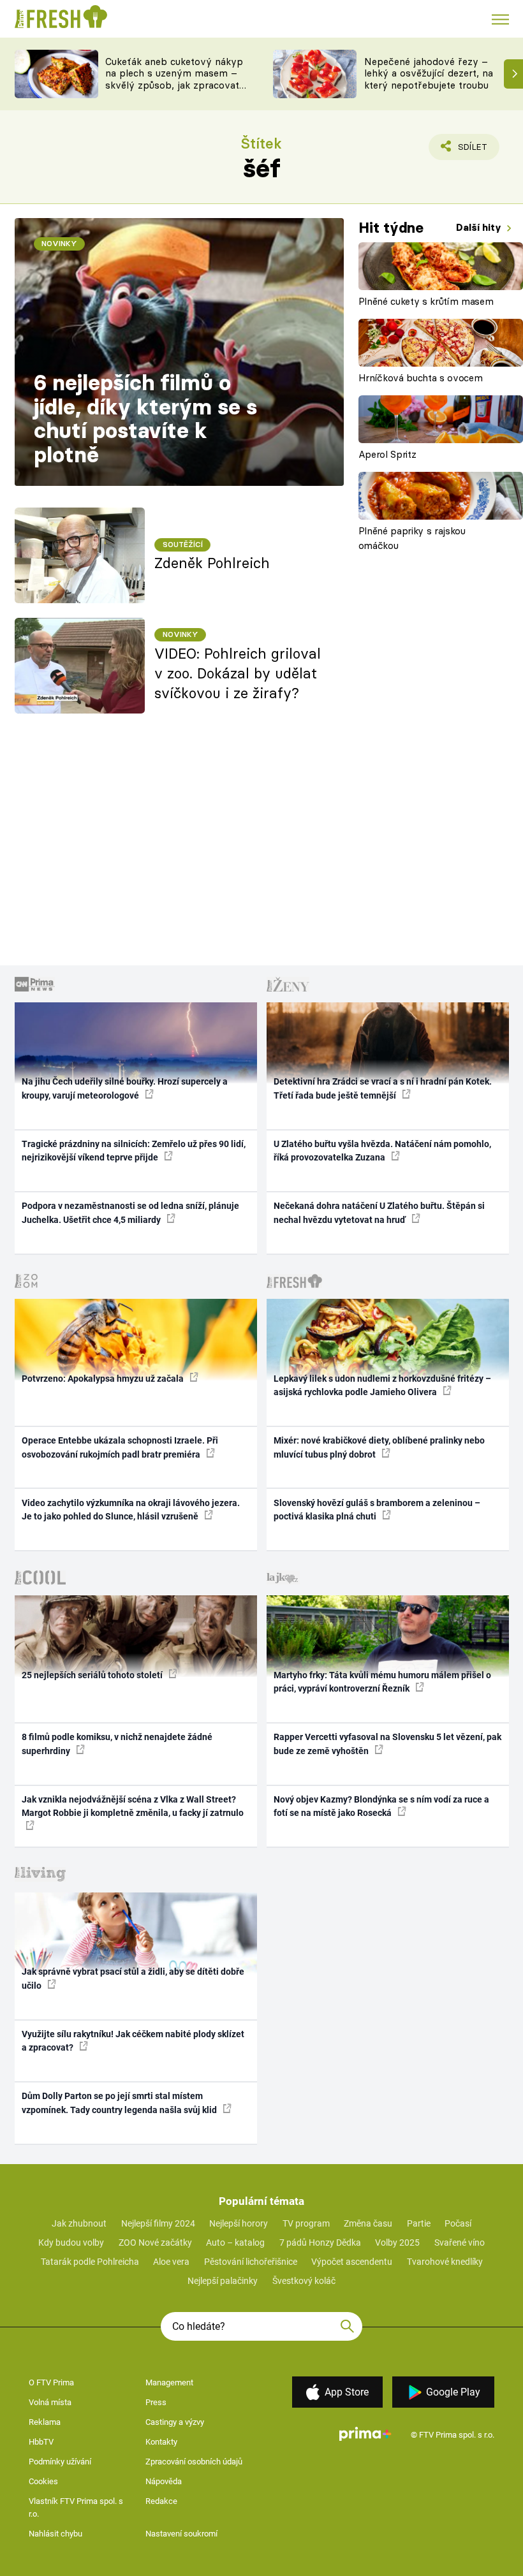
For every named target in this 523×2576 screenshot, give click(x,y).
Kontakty (161, 2442)
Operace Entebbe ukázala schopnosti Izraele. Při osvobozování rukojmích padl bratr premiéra (120, 1447)
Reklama (45, 2422)
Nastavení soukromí (181, 2534)
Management (169, 2382)
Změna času (368, 2223)
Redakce (161, 2501)
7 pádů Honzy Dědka (320, 2243)
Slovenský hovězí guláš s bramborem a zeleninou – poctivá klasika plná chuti (377, 1510)
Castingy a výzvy (175, 2422)
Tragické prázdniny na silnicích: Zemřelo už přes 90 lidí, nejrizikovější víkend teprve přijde (134, 1151)
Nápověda (164, 2481)
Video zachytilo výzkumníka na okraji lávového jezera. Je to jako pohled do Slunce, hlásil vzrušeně (131, 1510)
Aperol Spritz (387, 454)
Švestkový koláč (304, 2281)
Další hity (480, 227)
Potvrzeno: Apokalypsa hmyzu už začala (104, 1379)
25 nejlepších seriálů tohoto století (93, 1675)
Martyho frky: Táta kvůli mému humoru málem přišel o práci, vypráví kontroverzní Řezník (382, 1682)
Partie (419, 2223)
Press (156, 2402)
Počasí (458, 2223)
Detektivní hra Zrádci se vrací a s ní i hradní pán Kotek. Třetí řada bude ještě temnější (383, 1088)
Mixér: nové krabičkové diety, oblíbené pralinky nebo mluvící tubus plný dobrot (379, 1447)
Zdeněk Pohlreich (212, 563)
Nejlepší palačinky (223, 2281)
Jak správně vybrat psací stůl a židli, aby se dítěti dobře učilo (133, 1978)
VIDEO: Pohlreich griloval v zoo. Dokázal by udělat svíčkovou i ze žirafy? (238, 673)
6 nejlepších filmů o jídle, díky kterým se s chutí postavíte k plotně (145, 419)
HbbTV (41, 2442)
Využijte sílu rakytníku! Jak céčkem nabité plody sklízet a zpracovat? (133, 2041)
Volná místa (50, 2402)
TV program (306, 2223)
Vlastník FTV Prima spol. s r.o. (76, 2507)
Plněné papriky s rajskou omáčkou (412, 538)
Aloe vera (171, 2262)
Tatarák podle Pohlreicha (90, 2262)
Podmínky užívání (60, 2462)
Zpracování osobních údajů (194, 2462)
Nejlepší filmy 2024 (158, 2223)
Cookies (43, 2481)
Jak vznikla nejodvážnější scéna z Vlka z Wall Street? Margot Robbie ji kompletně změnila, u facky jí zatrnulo (133, 1806)
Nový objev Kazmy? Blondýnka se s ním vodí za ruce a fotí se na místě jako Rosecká (381, 1806)
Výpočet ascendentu (352, 2262)
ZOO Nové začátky (155, 2243)
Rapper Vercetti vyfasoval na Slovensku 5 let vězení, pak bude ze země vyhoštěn (387, 1744)
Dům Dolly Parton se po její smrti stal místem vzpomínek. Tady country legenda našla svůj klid (120, 2103)
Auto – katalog (235, 2243)
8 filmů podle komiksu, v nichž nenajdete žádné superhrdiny (117, 1744)
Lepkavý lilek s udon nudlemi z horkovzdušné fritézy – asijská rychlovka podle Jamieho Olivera (382, 1385)
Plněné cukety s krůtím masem (426, 301)
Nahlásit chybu (55, 2534)
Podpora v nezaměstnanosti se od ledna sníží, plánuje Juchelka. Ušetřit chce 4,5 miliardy (130, 1212)
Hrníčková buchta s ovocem (421, 378)
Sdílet (465, 151)
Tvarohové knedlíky (445, 2262)
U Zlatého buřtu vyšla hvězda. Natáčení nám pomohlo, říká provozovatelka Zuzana (382, 1151)
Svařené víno (460, 2243)
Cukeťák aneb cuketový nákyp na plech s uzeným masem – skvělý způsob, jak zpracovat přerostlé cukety (174, 79)
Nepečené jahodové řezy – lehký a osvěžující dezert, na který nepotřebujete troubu (429, 74)
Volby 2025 (397, 2243)
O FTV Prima (51, 2382)
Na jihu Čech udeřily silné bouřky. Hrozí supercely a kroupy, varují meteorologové (125, 1088)
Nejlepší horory (239, 2223)
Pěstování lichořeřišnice (251, 2262)
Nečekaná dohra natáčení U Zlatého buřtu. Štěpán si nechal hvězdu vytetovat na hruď (379, 1212)
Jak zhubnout (79, 2223)
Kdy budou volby (71, 2243)
